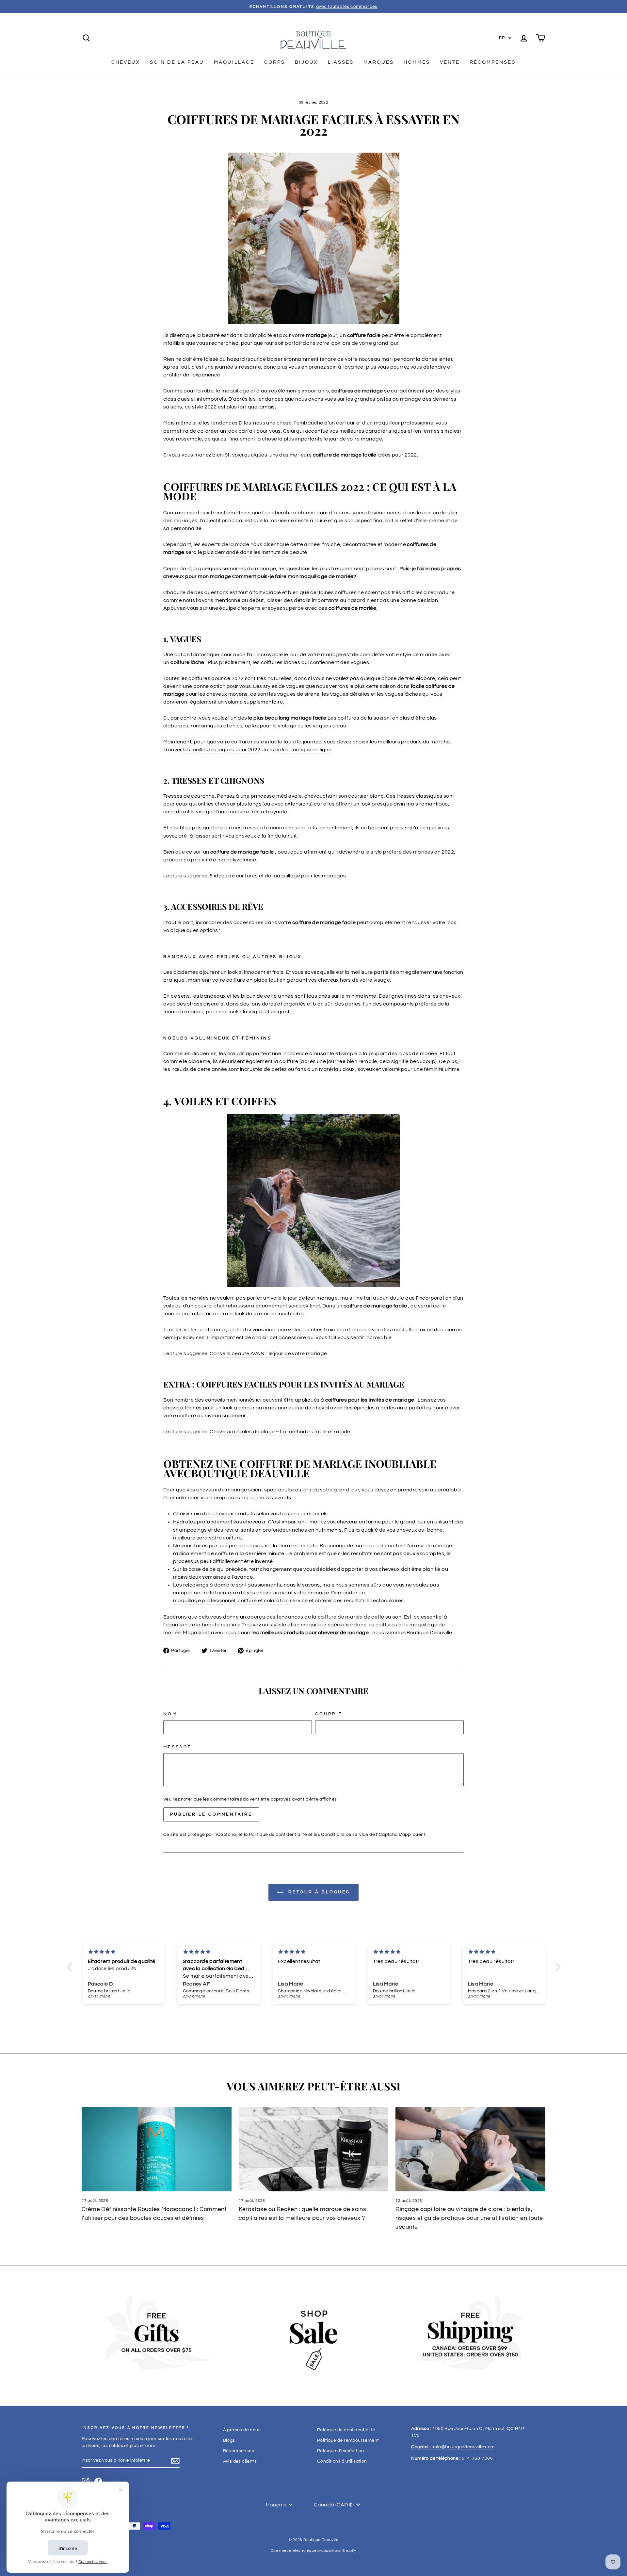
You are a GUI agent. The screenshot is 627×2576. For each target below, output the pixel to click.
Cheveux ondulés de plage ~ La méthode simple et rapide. (281, 1432)
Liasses (341, 62)
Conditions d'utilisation (342, 2461)
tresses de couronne (268, 828)
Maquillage (234, 62)
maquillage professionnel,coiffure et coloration (231, 1601)
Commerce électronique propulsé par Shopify (313, 2551)
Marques (379, 62)
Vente (450, 62)
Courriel (331, 1714)
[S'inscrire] (175, 2461)
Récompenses (493, 62)
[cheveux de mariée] (328, 608)
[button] (505, 38)
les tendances (220, 423)
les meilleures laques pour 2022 (222, 750)
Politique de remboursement (348, 2440)
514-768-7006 (452, 2458)
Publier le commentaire (211, 1814)
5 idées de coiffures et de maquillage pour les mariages (278, 876)
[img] (124, 1952)
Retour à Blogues (318, 1892)
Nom (170, 1714)
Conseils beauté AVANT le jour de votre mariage (268, 1354)
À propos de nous (242, 2430)
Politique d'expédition (341, 2451)
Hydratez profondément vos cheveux (218, 1522)
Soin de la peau (177, 62)
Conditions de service (345, 1835)
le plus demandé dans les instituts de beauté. (253, 552)
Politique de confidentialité (278, 1835)
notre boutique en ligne (303, 750)
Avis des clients (240, 2461)
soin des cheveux (212, 1514)
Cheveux (126, 62)
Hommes (417, 62)
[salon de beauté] (197, 552)
